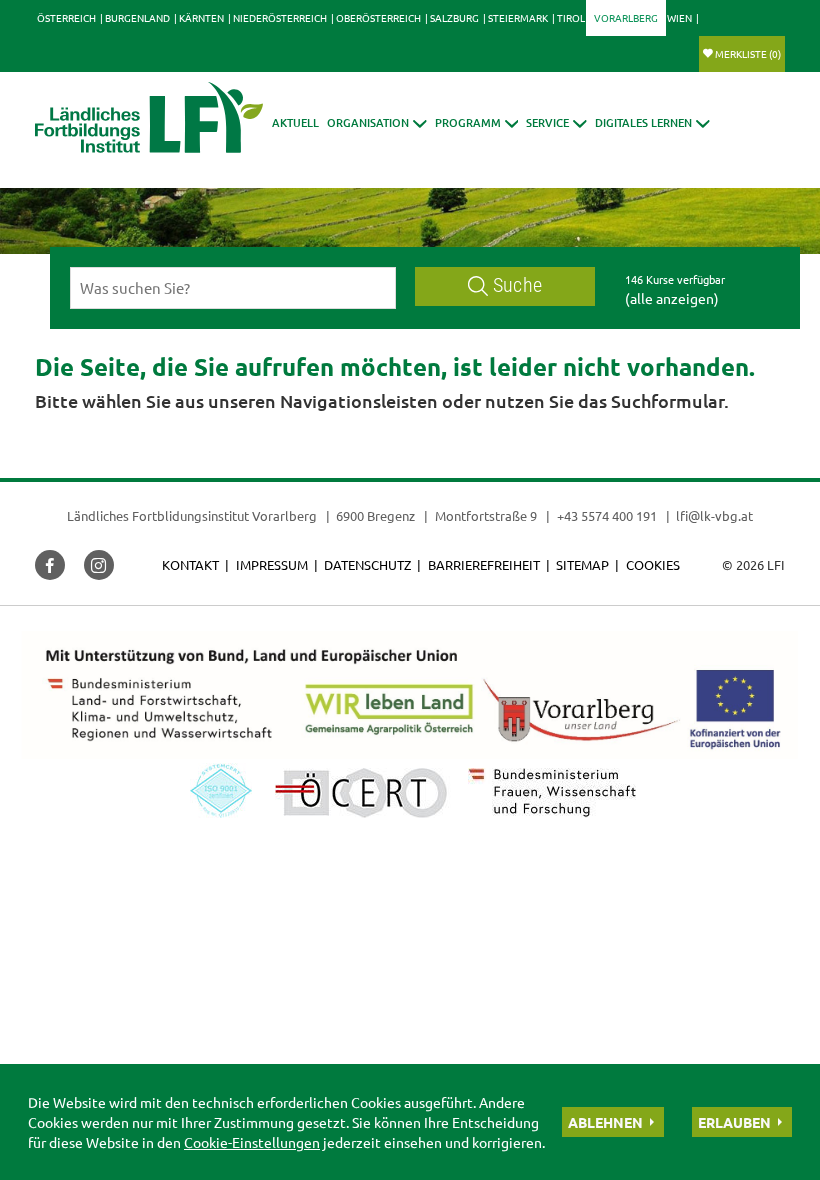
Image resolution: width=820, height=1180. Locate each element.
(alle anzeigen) (672, 298)
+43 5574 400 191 (607, 515)
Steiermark (518, 17)
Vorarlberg (626, 17)
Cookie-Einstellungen (252, 1142)
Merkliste (748, 53)
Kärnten (201, 17)
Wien (679, 17)
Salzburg (454, 17)
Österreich (66, 17)
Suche (517, 285)
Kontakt (190, 564)
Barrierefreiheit (484, 564)
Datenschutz (367, 564)
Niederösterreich (280, 17)
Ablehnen (605, 1122)
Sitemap (582, 564)
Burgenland (137, 17)
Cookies (653, 564)
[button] (377, 122)
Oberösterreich (378, 17)
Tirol (571, 17)
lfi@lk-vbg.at (714, 515)
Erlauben (734, 1122)
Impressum (272, 564)
